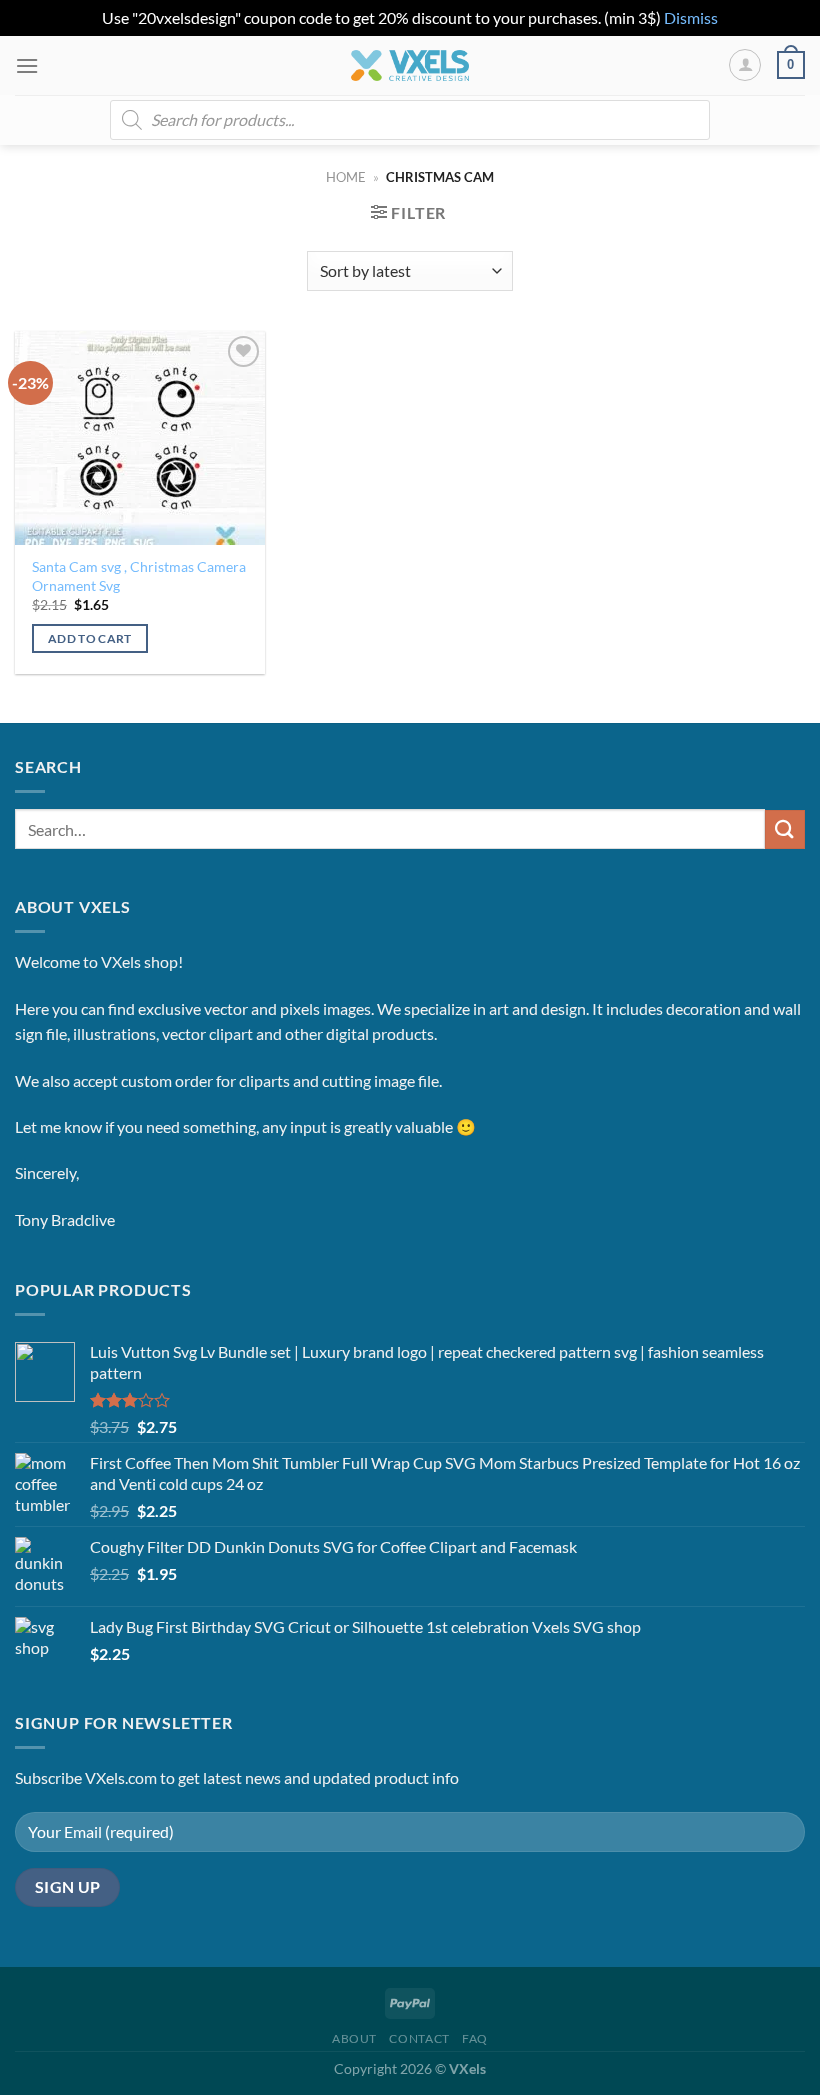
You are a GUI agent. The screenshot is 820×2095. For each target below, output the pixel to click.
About (354, 2038)
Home (346, 177)
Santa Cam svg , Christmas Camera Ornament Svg (139, 576)
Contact (419, 2038)
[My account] (745, 65)
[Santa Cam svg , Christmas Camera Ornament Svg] (140, 438)
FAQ (475, 2038)
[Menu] (27, 65)
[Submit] (785, 829)
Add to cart (90, 638)
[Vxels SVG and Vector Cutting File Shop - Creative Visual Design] (410, 65)
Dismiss (691, 17)
